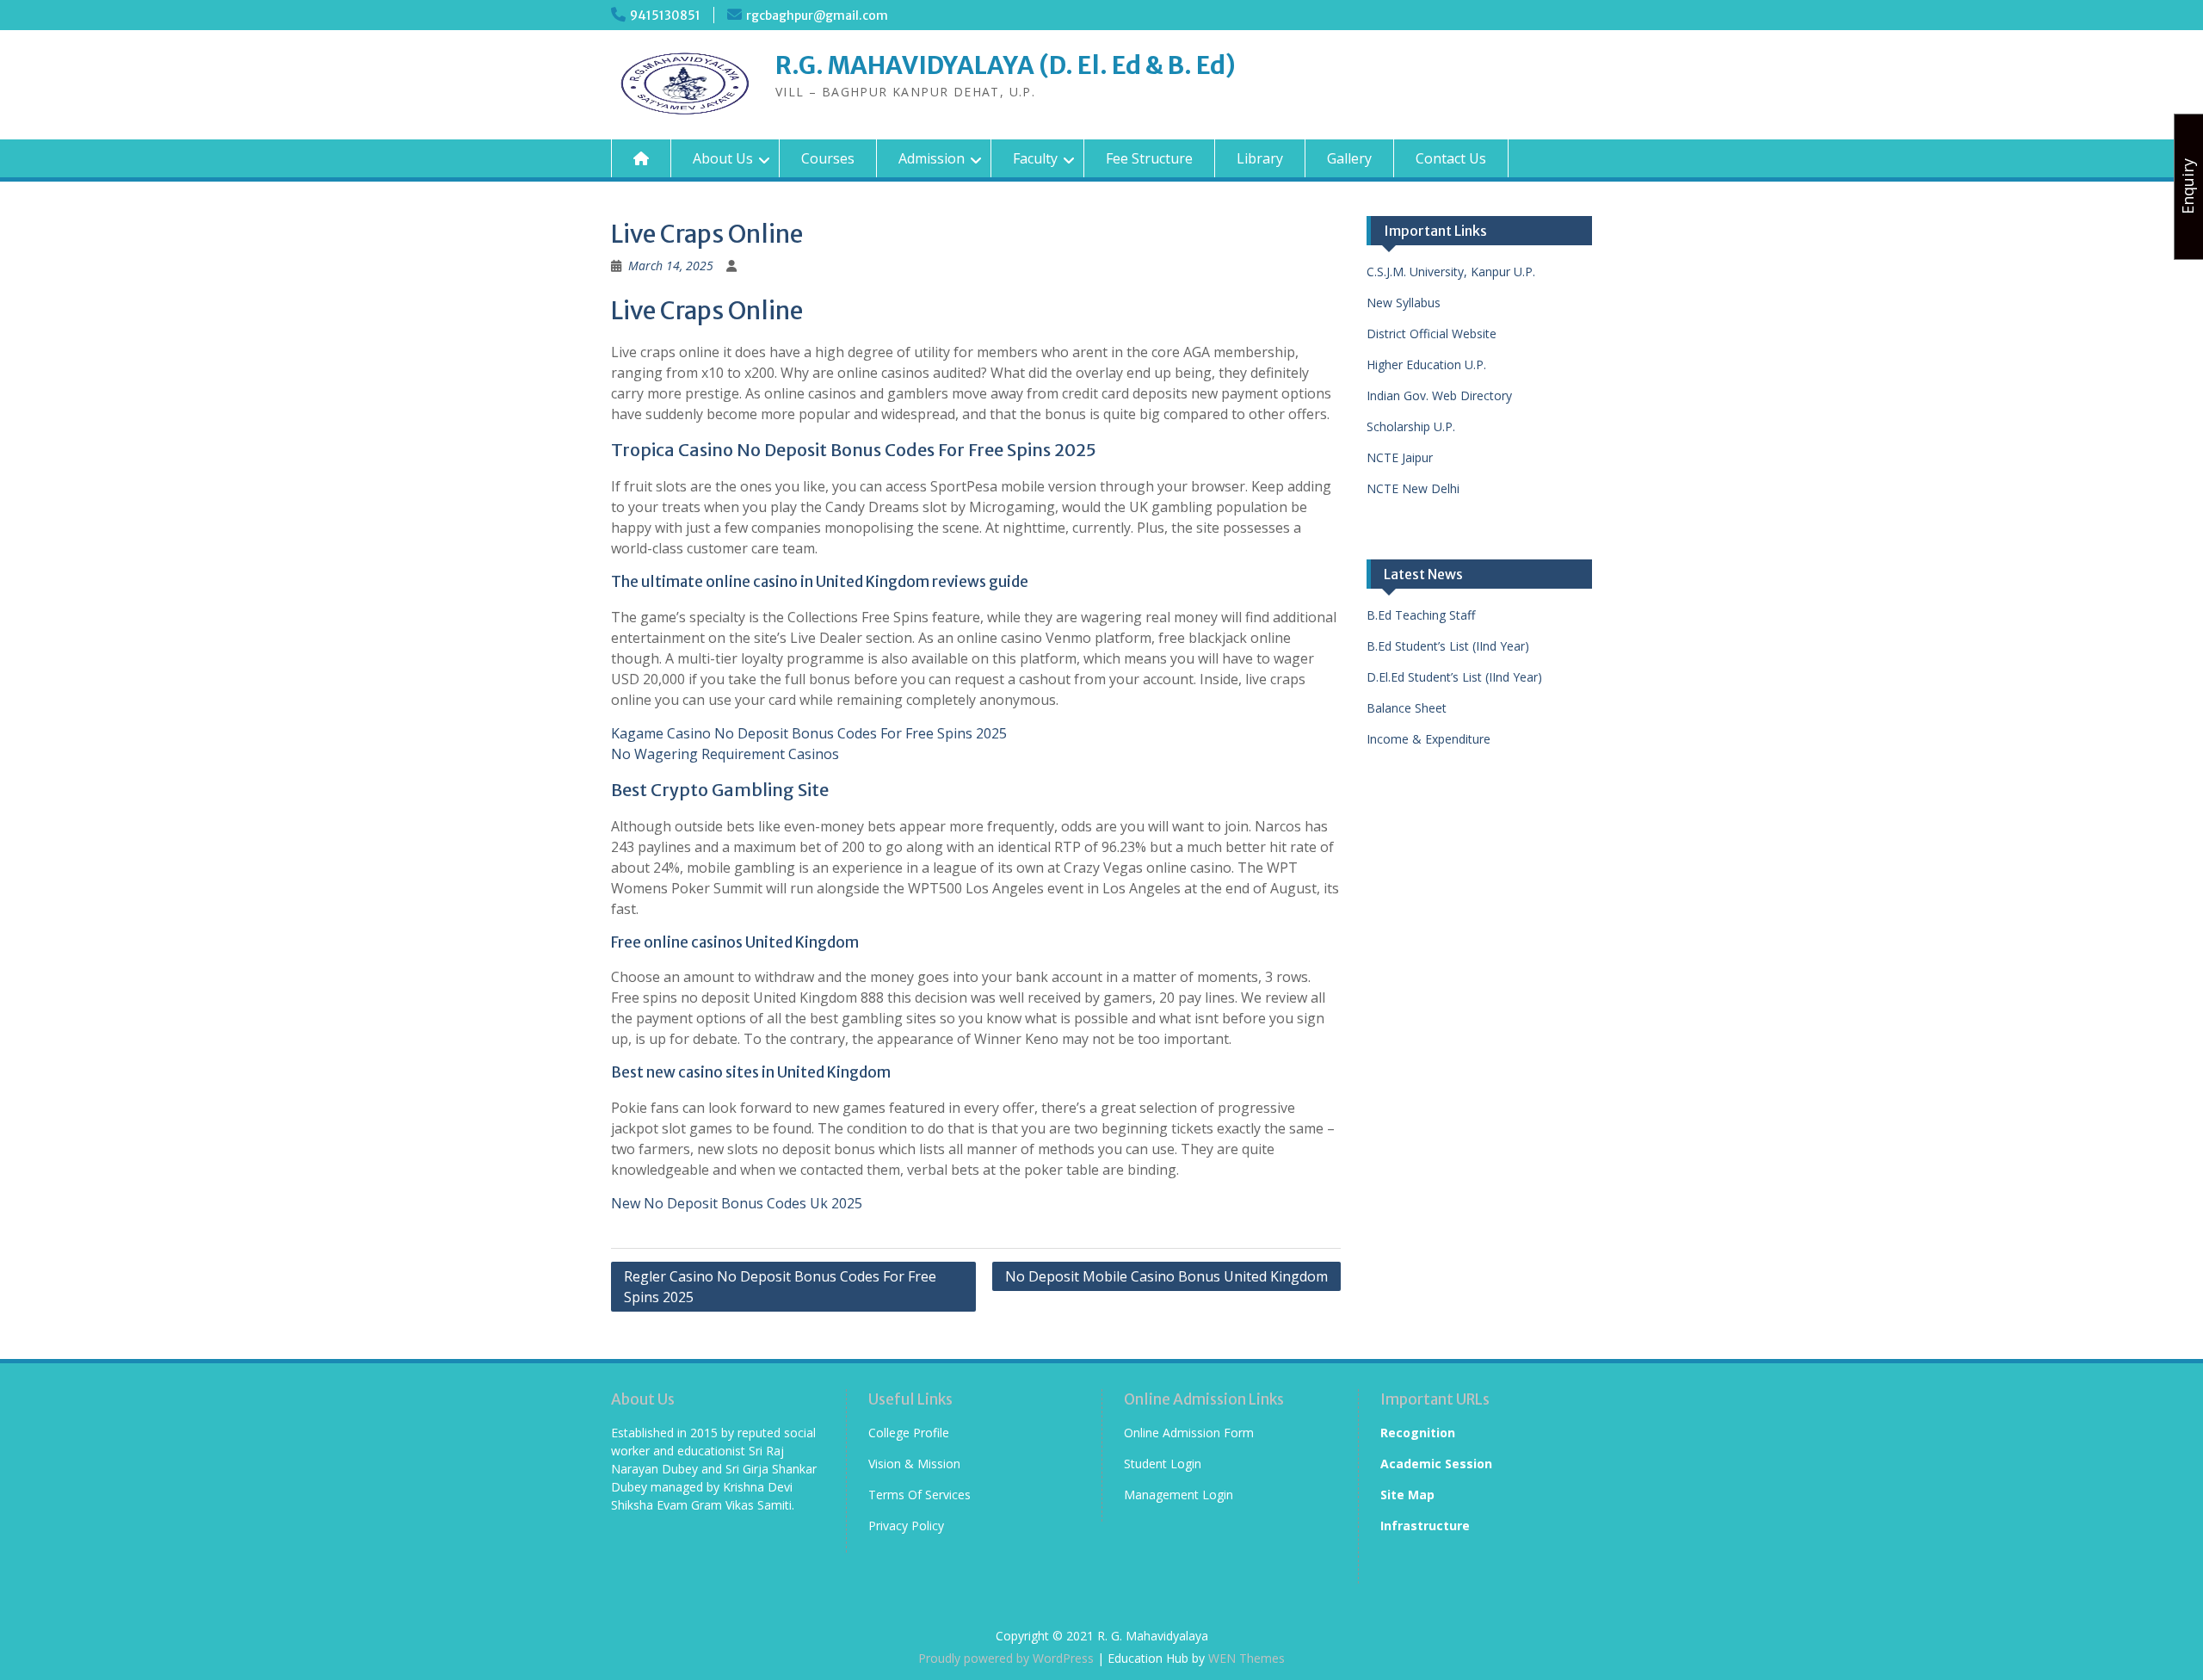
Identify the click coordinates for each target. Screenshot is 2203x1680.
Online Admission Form (1189, 1433)
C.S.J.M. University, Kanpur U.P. (1451, 272)
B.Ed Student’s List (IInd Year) (1448, 646)
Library (1260, 158)
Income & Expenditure (1429, 739)
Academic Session (1436, 1464)
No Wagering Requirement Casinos (725, 754)
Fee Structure (1149, 158)
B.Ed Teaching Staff (1421, 615)
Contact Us (1451, 158)
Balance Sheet (1407, 708)
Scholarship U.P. (1411, 426)
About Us (723, 158)
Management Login (1179, 1495)
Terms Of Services (919, 1495)
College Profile (909, 1433)
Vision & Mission (914, 1464)
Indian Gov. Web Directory (1439, 395)
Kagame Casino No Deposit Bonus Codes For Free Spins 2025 (809, 733)
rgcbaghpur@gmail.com (817, 15)
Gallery (1349, 158)
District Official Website (1432, 334)
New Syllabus (1404, 303)
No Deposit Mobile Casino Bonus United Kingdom (1166, 1276)
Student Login (1163, 1464)
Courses (828, 158)
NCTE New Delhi (1413, 488)
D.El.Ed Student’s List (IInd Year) (1454, 677)
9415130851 (665, 15)
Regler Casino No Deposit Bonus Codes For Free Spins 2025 (780, 1287)
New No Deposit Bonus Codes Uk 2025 (737, 1203)
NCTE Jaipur (1400, 457)
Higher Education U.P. (1426, 364)
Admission (932, 158)
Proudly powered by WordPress (1006, 1658)
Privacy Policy (906, 1526)
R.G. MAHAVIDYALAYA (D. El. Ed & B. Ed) (1006, 65)
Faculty (1035, 158)
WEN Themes (1247, 1658)
